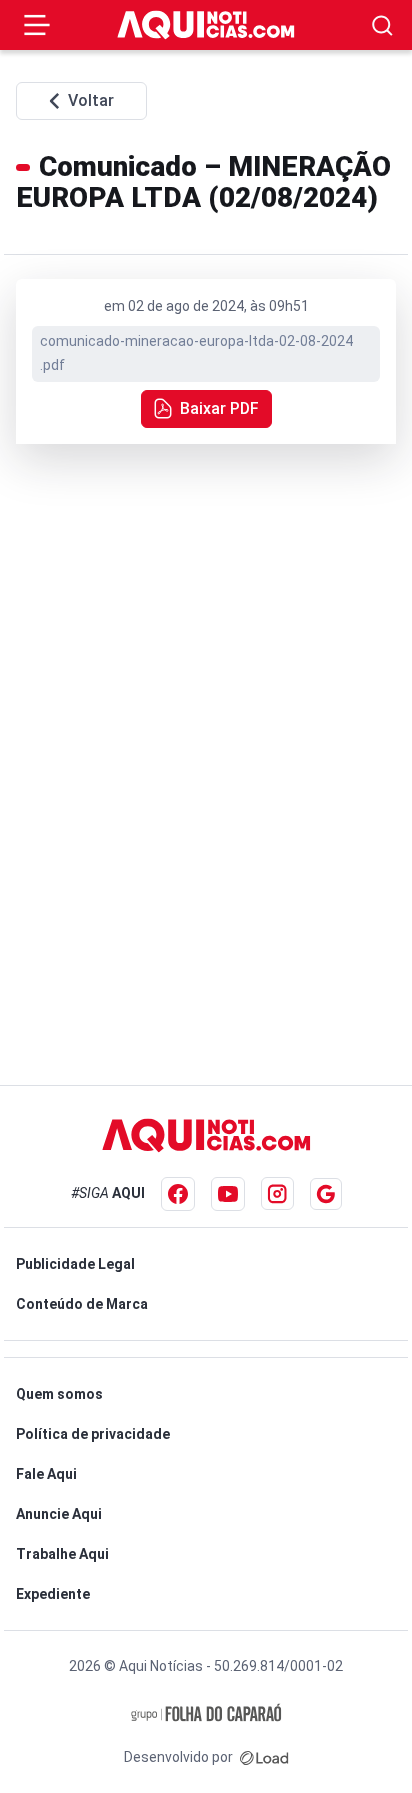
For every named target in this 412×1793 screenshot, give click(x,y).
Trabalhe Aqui (62, 1554)
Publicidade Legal (75, 1264)
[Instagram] (277, 1193)
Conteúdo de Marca (82, 1304)
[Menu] (37, 25)
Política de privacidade (93, 1434)
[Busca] (382, 25)
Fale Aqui (46, 1474)
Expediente (53, 1594)
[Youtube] (228, 1194)
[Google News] (326, 1194)
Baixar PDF (219, 408)
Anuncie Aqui (59, 1514)
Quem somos (59, 1394)
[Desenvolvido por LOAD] (264, 1757)
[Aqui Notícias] (206, 25)
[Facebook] (178, 1194)
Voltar (91, 100)
